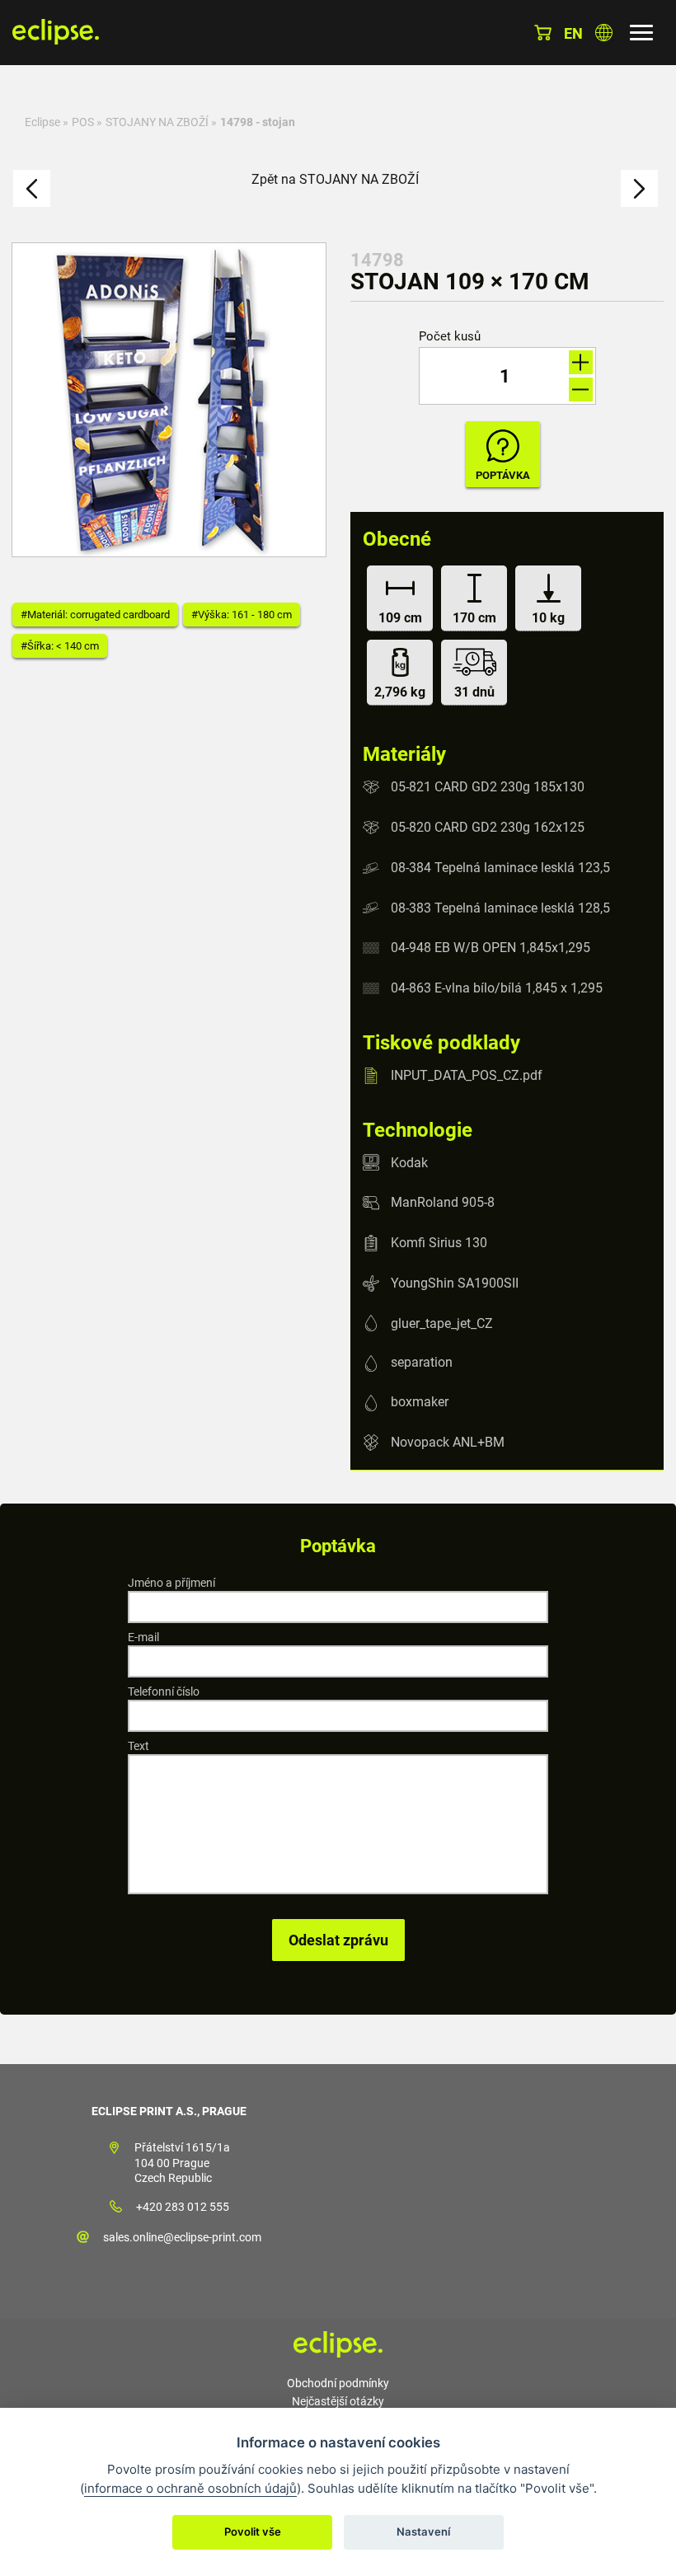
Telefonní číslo (164, 1692)
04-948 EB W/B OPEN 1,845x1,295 (491, 948)
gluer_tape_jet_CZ (442, 1323)
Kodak (409, 1162)
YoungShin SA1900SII (455, 1283)
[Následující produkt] (639, 188)
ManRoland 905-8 (443, 1202)
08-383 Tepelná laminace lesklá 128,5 (500, 907)
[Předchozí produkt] (32, 188)
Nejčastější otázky (338, 2401)
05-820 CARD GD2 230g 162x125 (488, 827)
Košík (543, 33)
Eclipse (42, 122)
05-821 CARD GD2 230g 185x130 (488, 787)
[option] (169, 400)
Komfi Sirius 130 (439, 1243)
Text (138, 1746)
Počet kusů (450, 337)
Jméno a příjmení (171, 1583)
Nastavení (423, 2531)
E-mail (143, 1637)
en (573, 33)
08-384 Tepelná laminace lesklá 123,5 (500, 868)
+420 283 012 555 (183, 2207)
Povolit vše (253, 2531)
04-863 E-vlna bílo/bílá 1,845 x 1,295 (497, 988)
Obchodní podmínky (338, 2383)
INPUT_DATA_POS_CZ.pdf (467, 1075)
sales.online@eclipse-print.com (182, 2237)
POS (83, 122)
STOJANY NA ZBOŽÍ (157, 122)
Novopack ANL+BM (448, 1442)
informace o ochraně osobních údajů (190, 2488)
